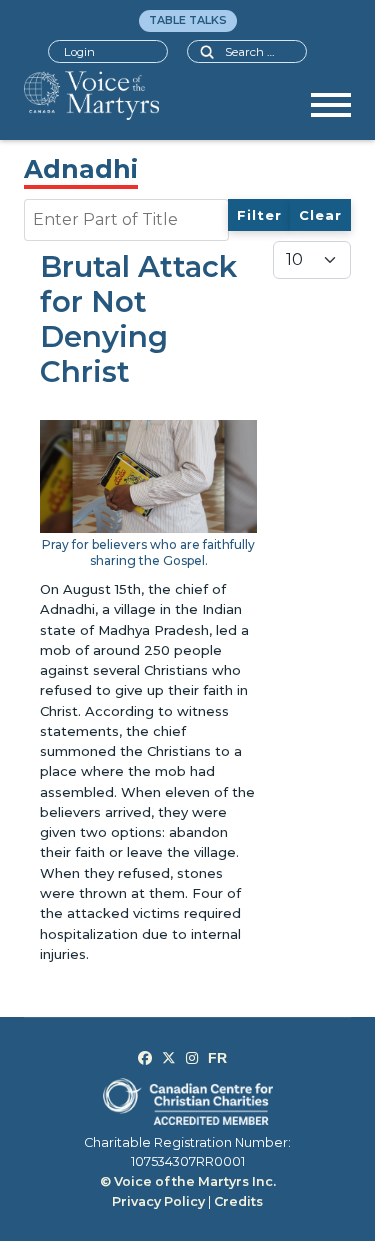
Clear (320, 215)
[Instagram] (192, 1058)
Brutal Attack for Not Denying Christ (138, 319)
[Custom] (217, 1058)
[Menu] (331, 112)
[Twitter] (169, 1058)
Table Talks (188, 20)
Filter (259, 215)
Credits (238, 1201)
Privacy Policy (158, 1201)
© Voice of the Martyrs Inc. (188, 1181)
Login (79, 52)
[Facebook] (145, 1058)
